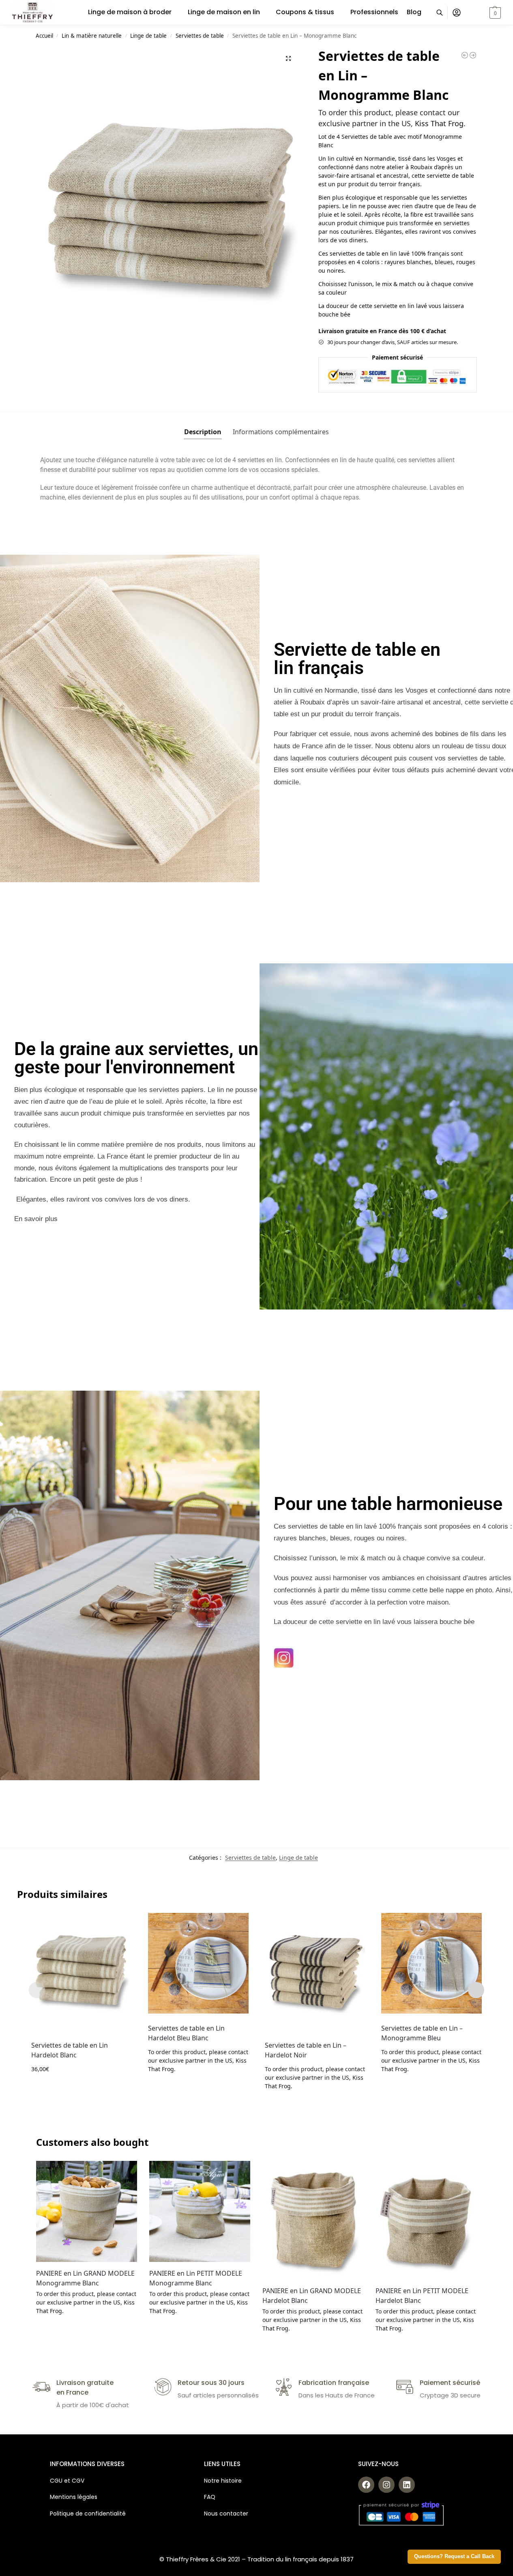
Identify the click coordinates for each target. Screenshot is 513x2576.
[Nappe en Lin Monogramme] (465, 55)
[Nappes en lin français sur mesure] (473, 55)
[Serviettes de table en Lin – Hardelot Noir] (315, 1972)
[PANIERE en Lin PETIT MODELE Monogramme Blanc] (200, 2211)
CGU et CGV (67, 2481)
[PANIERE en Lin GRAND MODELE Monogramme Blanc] (87, 2211)
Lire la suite (198, 2086)
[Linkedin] (407, 2485)
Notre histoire (224, 2481)
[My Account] (457, 13)
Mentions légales (74, 2497)
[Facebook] (366, 2485)
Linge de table (148, 36)
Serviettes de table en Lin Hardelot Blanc (70, 2050)
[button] (485, 13)
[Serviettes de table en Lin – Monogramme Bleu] (431, 1963)
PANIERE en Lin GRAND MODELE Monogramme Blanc (85, 2278)
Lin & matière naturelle (92, 36)
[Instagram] (386, 2485)
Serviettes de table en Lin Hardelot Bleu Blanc (186, 2033)
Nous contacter (226, 2514)
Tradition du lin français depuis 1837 (301, 2559)
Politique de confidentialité (88, 2514)
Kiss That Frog (439, 123)
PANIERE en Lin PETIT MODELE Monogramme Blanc (196, 2278)
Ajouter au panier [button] (82, 2086)
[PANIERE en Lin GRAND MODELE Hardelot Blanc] (313, 2220)
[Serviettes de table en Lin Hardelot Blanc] (82, 1972)
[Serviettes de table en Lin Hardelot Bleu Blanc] (198, 1963)
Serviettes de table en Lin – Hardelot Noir (306, 2050)
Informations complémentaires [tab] (281, 432)
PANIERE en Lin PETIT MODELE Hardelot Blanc (422, 2296)
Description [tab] (203, 432)
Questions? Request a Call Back (454, 2557)
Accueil (44, 36)
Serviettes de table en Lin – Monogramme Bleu (422, 2033)
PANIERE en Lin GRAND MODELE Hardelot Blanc (312, 2296)
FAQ (210, 2497)
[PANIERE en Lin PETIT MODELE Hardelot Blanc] (426, 2220)
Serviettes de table (200, 36)
